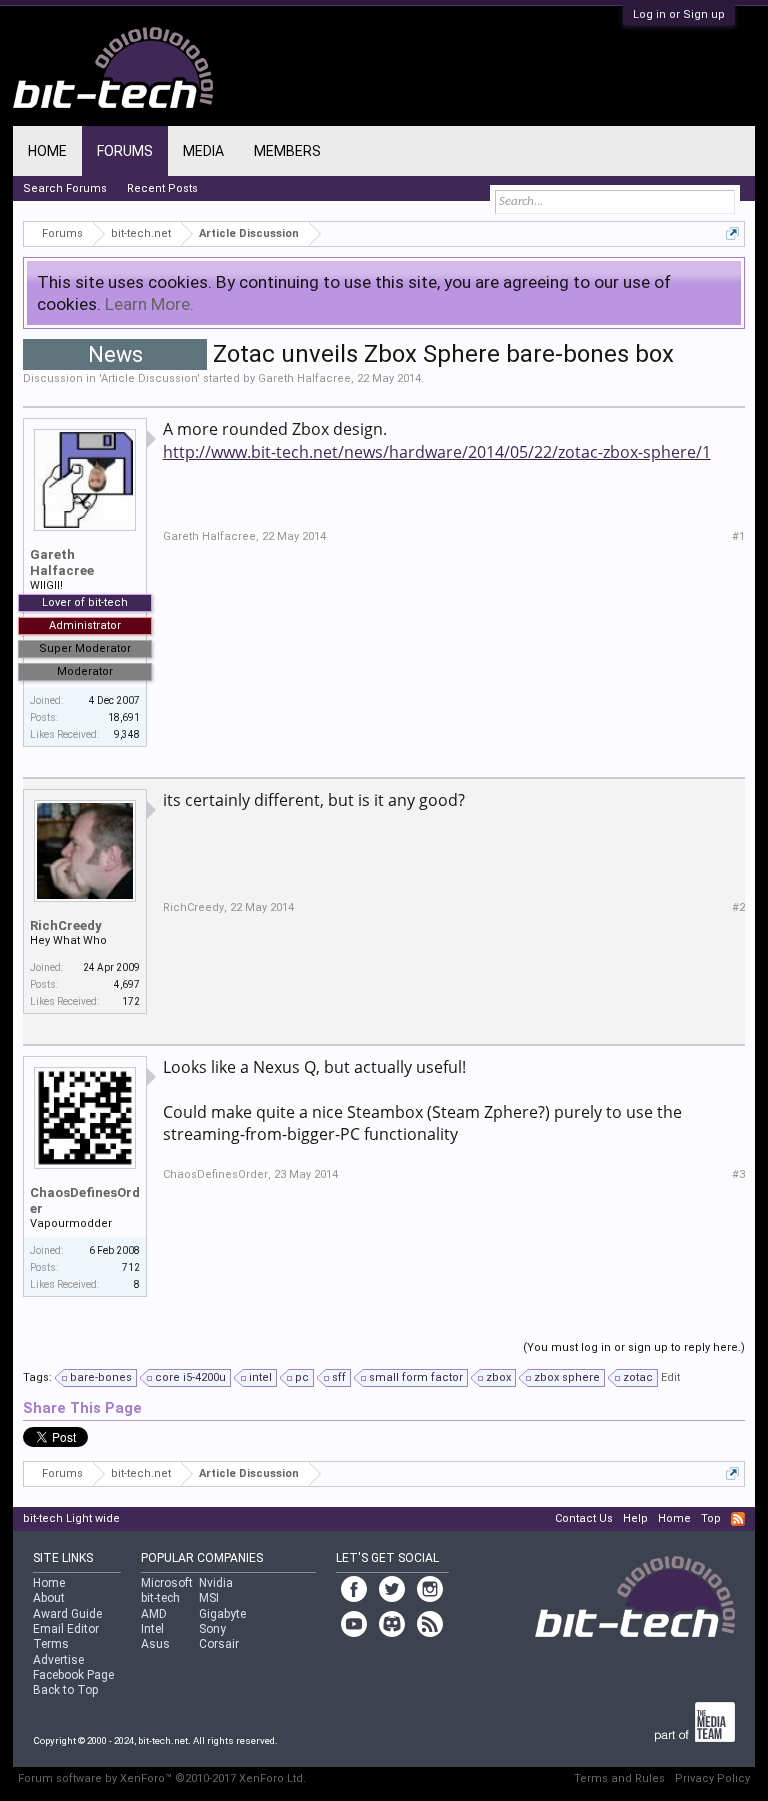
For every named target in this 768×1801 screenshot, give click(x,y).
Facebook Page (73, 1675)
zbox (498, 1377)
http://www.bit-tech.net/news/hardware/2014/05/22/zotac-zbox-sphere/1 (437, 452)
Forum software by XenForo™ (162, 1778)
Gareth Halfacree (304, 378)
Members (287, 151)
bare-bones (101, 1377)
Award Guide (67, 1614)
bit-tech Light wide (71, 1518)
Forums (125, 151)
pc (302, 1377)
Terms (51, 1644)
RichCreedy (66, 925)
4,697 (127, 984)
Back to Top (65, 1690)
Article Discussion (149, 378)
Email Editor (66, 1629)
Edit (670, 1377)
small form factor (416, 1377)
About (49, 1598)
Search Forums (65, 188)
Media (203, 151)
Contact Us (584, 1518)
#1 (738, 536)
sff (339, 1377)
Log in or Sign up (679, 14)
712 (131, 1267)
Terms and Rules (619, 1778)
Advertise (58, 1660)
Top (711, 1518)
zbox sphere (567, 1377)
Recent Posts (162, 188)
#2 (738, 907)
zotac (638, 1377)
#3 (738, 1174)
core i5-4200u (190, 1377)
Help (635, 1518)
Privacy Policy (712, 1778)
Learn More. (149, 304)
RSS (738, 1519)
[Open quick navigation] (732, 233)
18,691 (124, 717)
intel (260, 1377)
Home (47, 151)
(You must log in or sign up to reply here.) (634, 1347)
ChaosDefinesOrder (85, 1200)
